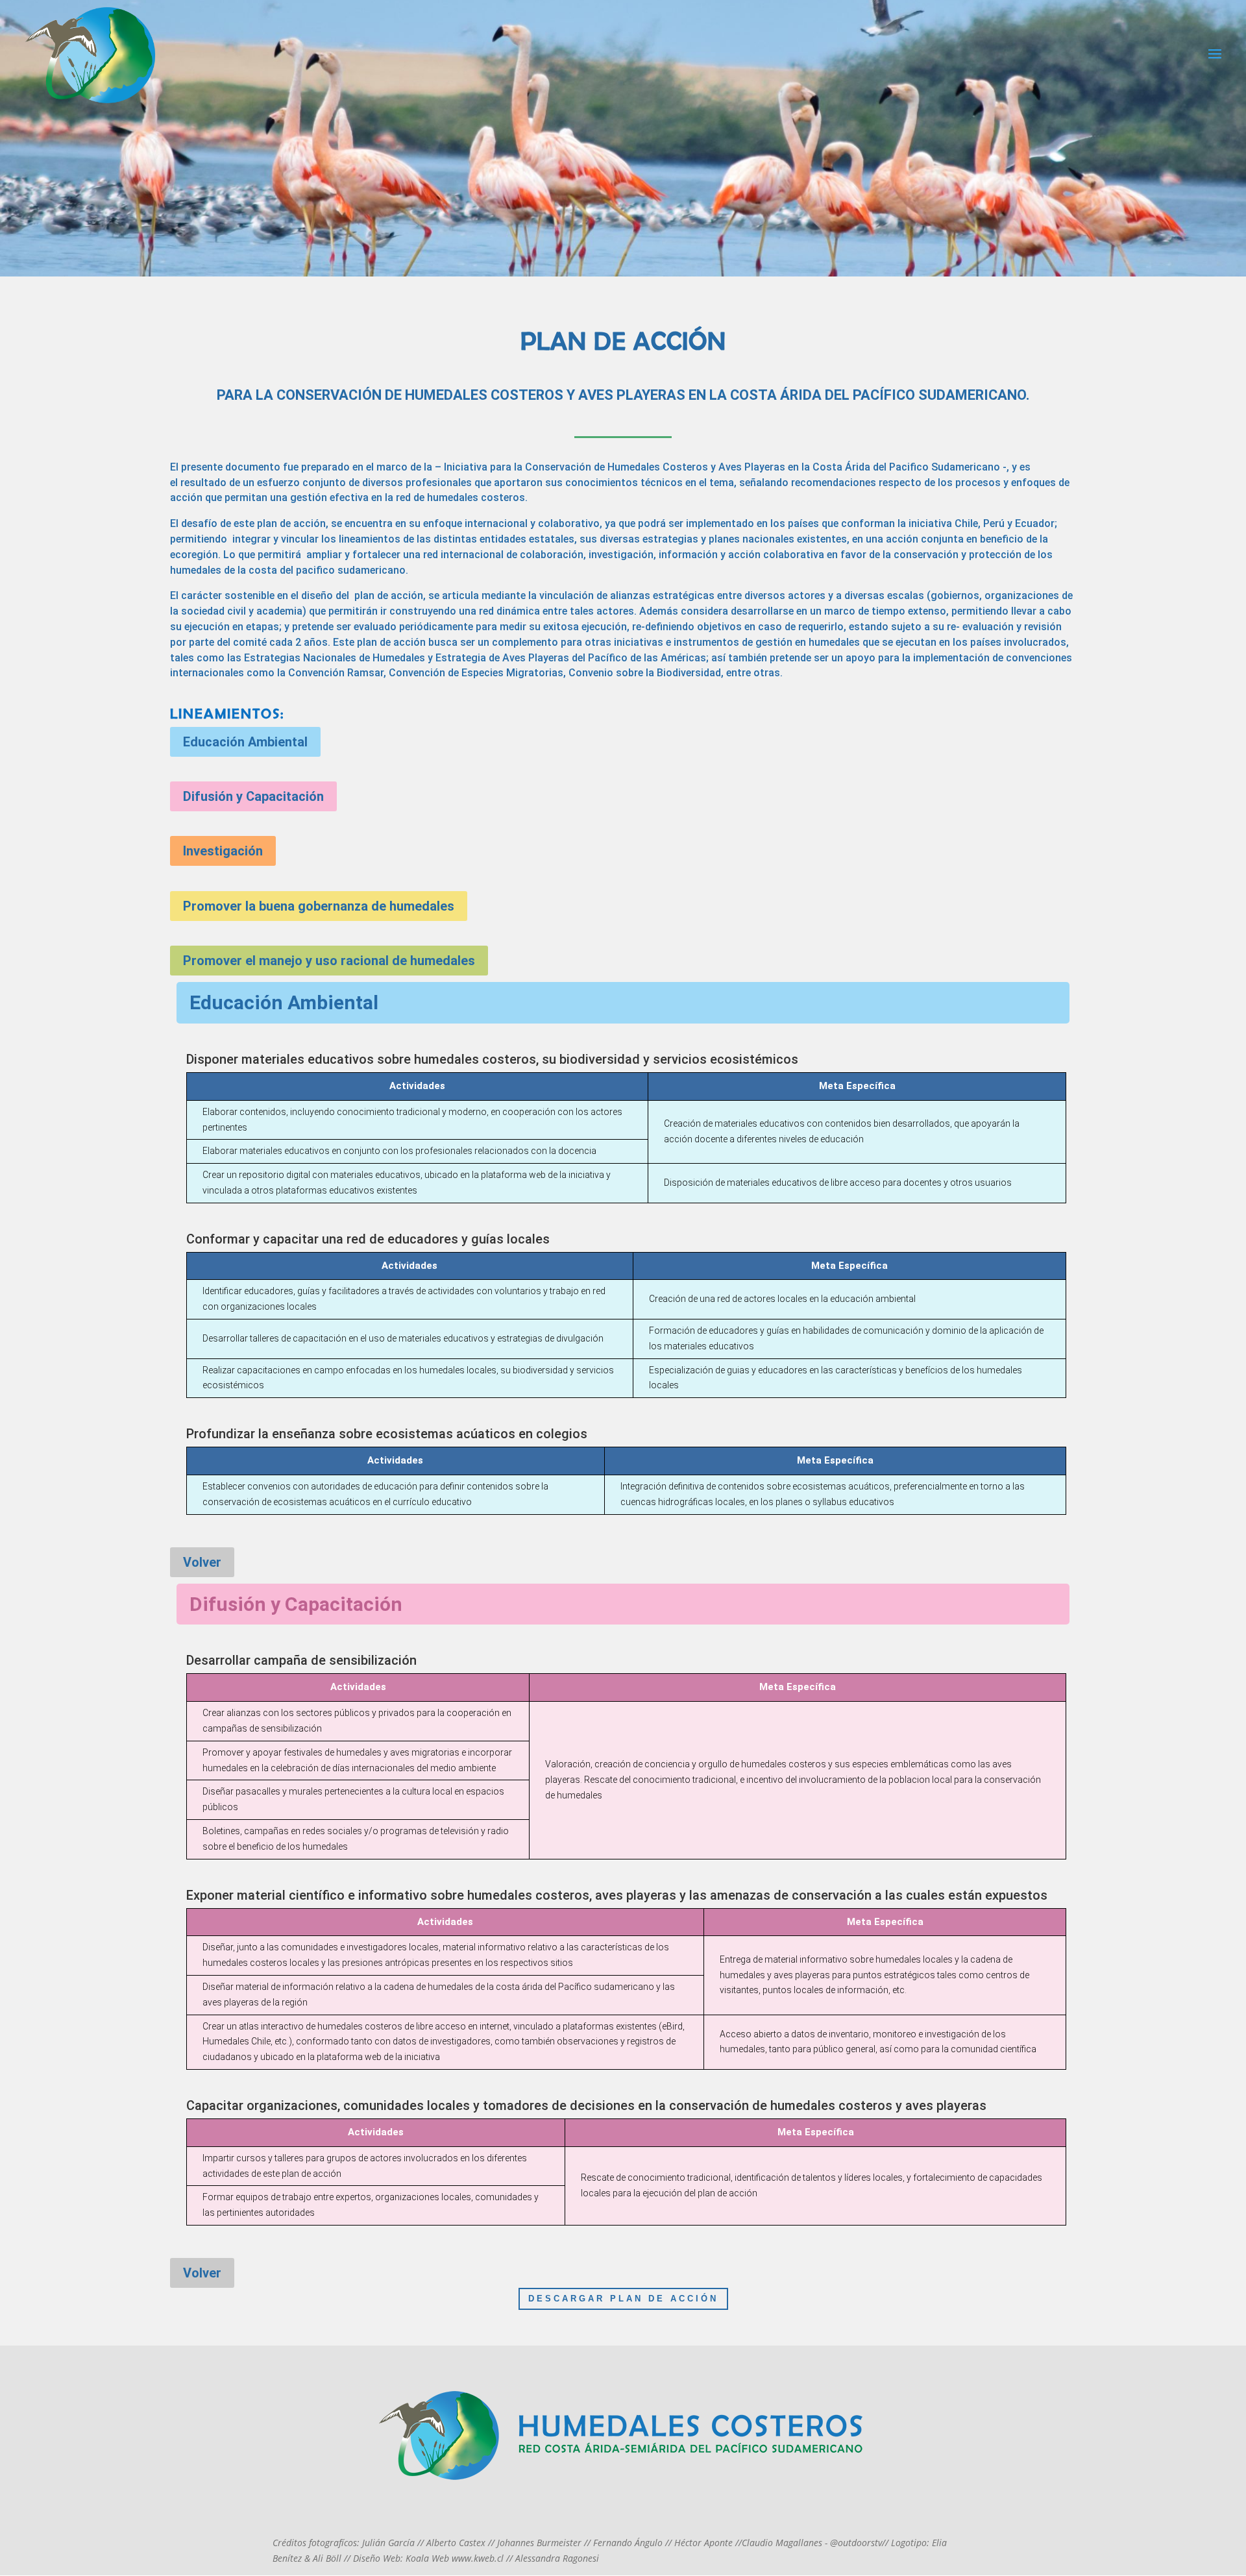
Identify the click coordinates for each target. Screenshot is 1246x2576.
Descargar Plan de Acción (623, 2299)
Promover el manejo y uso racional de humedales (329, 961)
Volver (202, 1562)
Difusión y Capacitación (253, 796)
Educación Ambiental (245, 742)
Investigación (223, 851)
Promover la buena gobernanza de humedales (319, 906)
